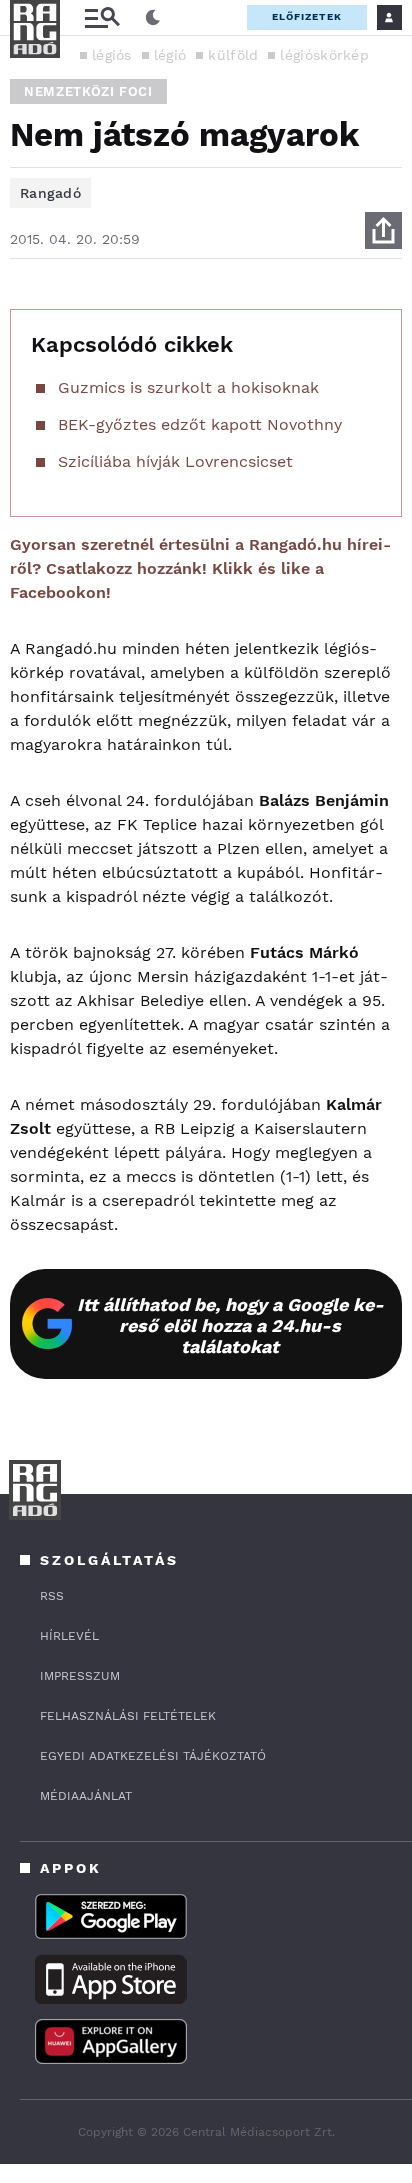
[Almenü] (102, 17)
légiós (112, 55)
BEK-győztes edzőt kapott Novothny (200, 424)
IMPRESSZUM (80, 1676)
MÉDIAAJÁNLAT (86, 1796)
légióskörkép (324, 55)
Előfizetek (307, 16)
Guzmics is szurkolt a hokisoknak (188, 387)
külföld (233, 55)
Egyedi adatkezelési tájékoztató (153, 1756)
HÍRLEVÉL (69, 1636)
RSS (52, 1596)
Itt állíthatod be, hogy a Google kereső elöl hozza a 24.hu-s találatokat (230, 1325)
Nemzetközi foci (88, 91)
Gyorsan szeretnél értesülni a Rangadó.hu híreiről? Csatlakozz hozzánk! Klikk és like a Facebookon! (200, 568)
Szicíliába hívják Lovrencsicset (175, 461)
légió (170, 55)
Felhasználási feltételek (128, 1716)
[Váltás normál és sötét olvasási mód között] (153, 18)
